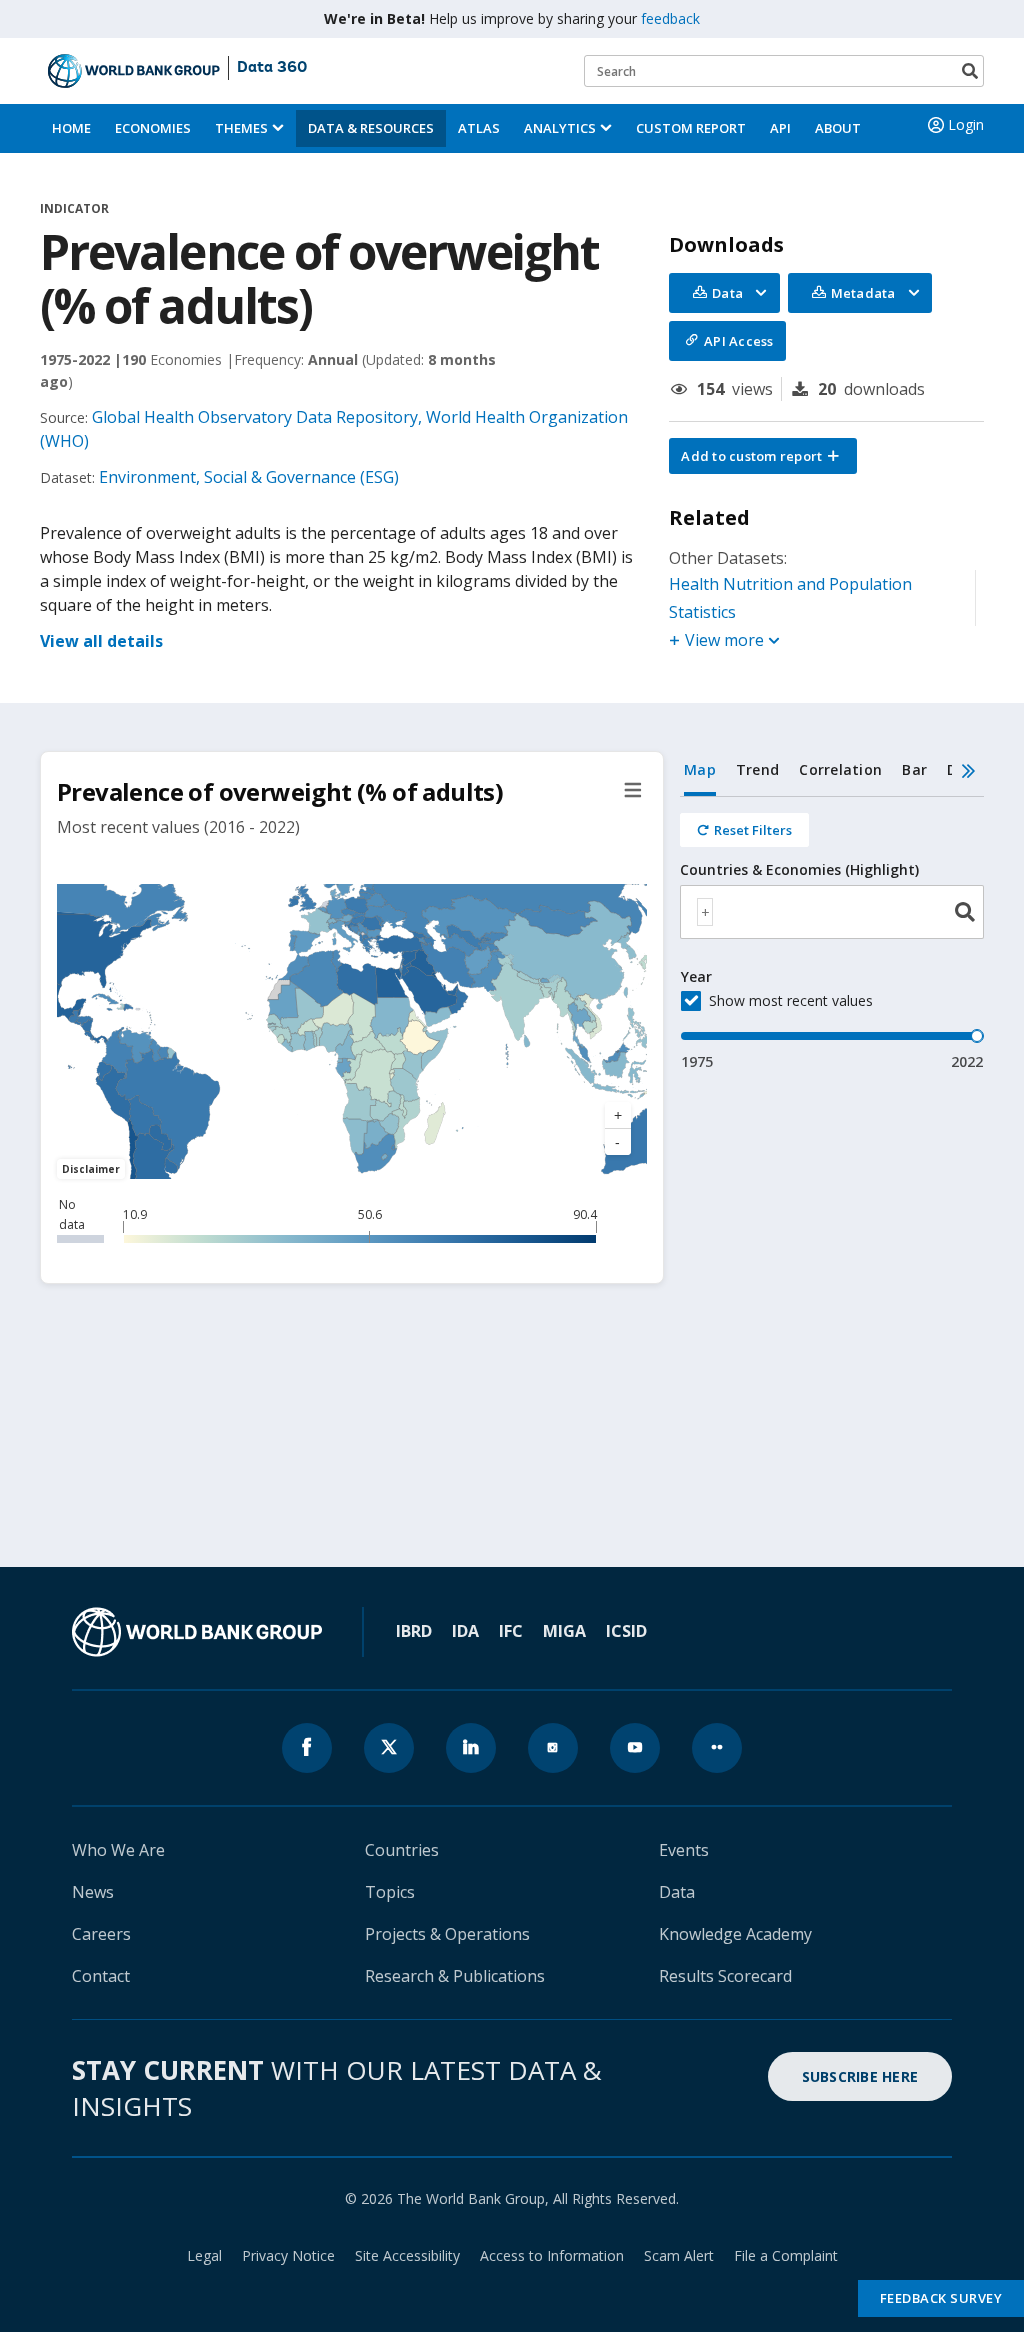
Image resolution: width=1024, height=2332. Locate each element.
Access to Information (552, 2255)
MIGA (564, 1631)
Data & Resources (371, 128)
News (93, 1892)
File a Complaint (786, 2255)
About (838, 128)
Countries (402, 1850)
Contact (101, 1976)
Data (677, 1892)
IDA (465, 1631)
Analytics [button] (560, 128)
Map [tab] (700, 769)
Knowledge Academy (735, 1934)
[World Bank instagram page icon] (553, 1748)
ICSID (626, 1631)
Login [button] (966, 124)
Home (71, 128)
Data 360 (272, 68)
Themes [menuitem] (241, 128)
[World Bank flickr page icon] (717, 1748)
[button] (763, 456)
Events (684, 1850)
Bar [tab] (914, 769)
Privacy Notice (288, 2255)
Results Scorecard (725, 1976)
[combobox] (832, 912)
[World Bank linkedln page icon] (471, 1748)
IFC (511, 1631)
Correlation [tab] (840, 769)
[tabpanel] (832, 934)
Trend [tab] (757, 769)
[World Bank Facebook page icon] (307, 1748)
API (780, 128)
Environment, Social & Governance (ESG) (249, 477)
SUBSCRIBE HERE (860, 2076)
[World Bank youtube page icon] (635, 1748)
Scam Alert (679, 2255)
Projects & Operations (447, 1934)
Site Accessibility (407, 2255)
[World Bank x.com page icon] (389, 1748)
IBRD (414, 1631)
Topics (390, 1892)
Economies (153, 128)
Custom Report (691, 128)
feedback (670, 18)
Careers (101, 1934)
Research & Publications (455, 1976)
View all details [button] (101, 641)
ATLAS (479, 128)
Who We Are (118, 1850)
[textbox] (705, 912)
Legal (204, 2255)
